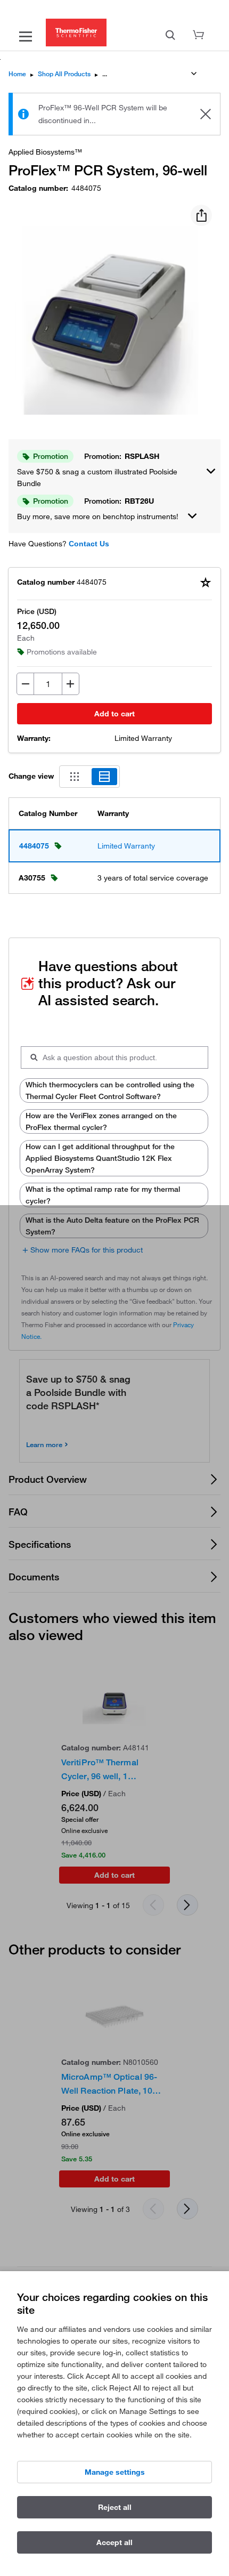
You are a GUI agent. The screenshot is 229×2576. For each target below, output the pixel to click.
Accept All (114, 2542)
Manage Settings (115, 2472)
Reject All (115, 2507)
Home (17, 74)
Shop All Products (64, 74)
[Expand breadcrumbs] (194, 74)
